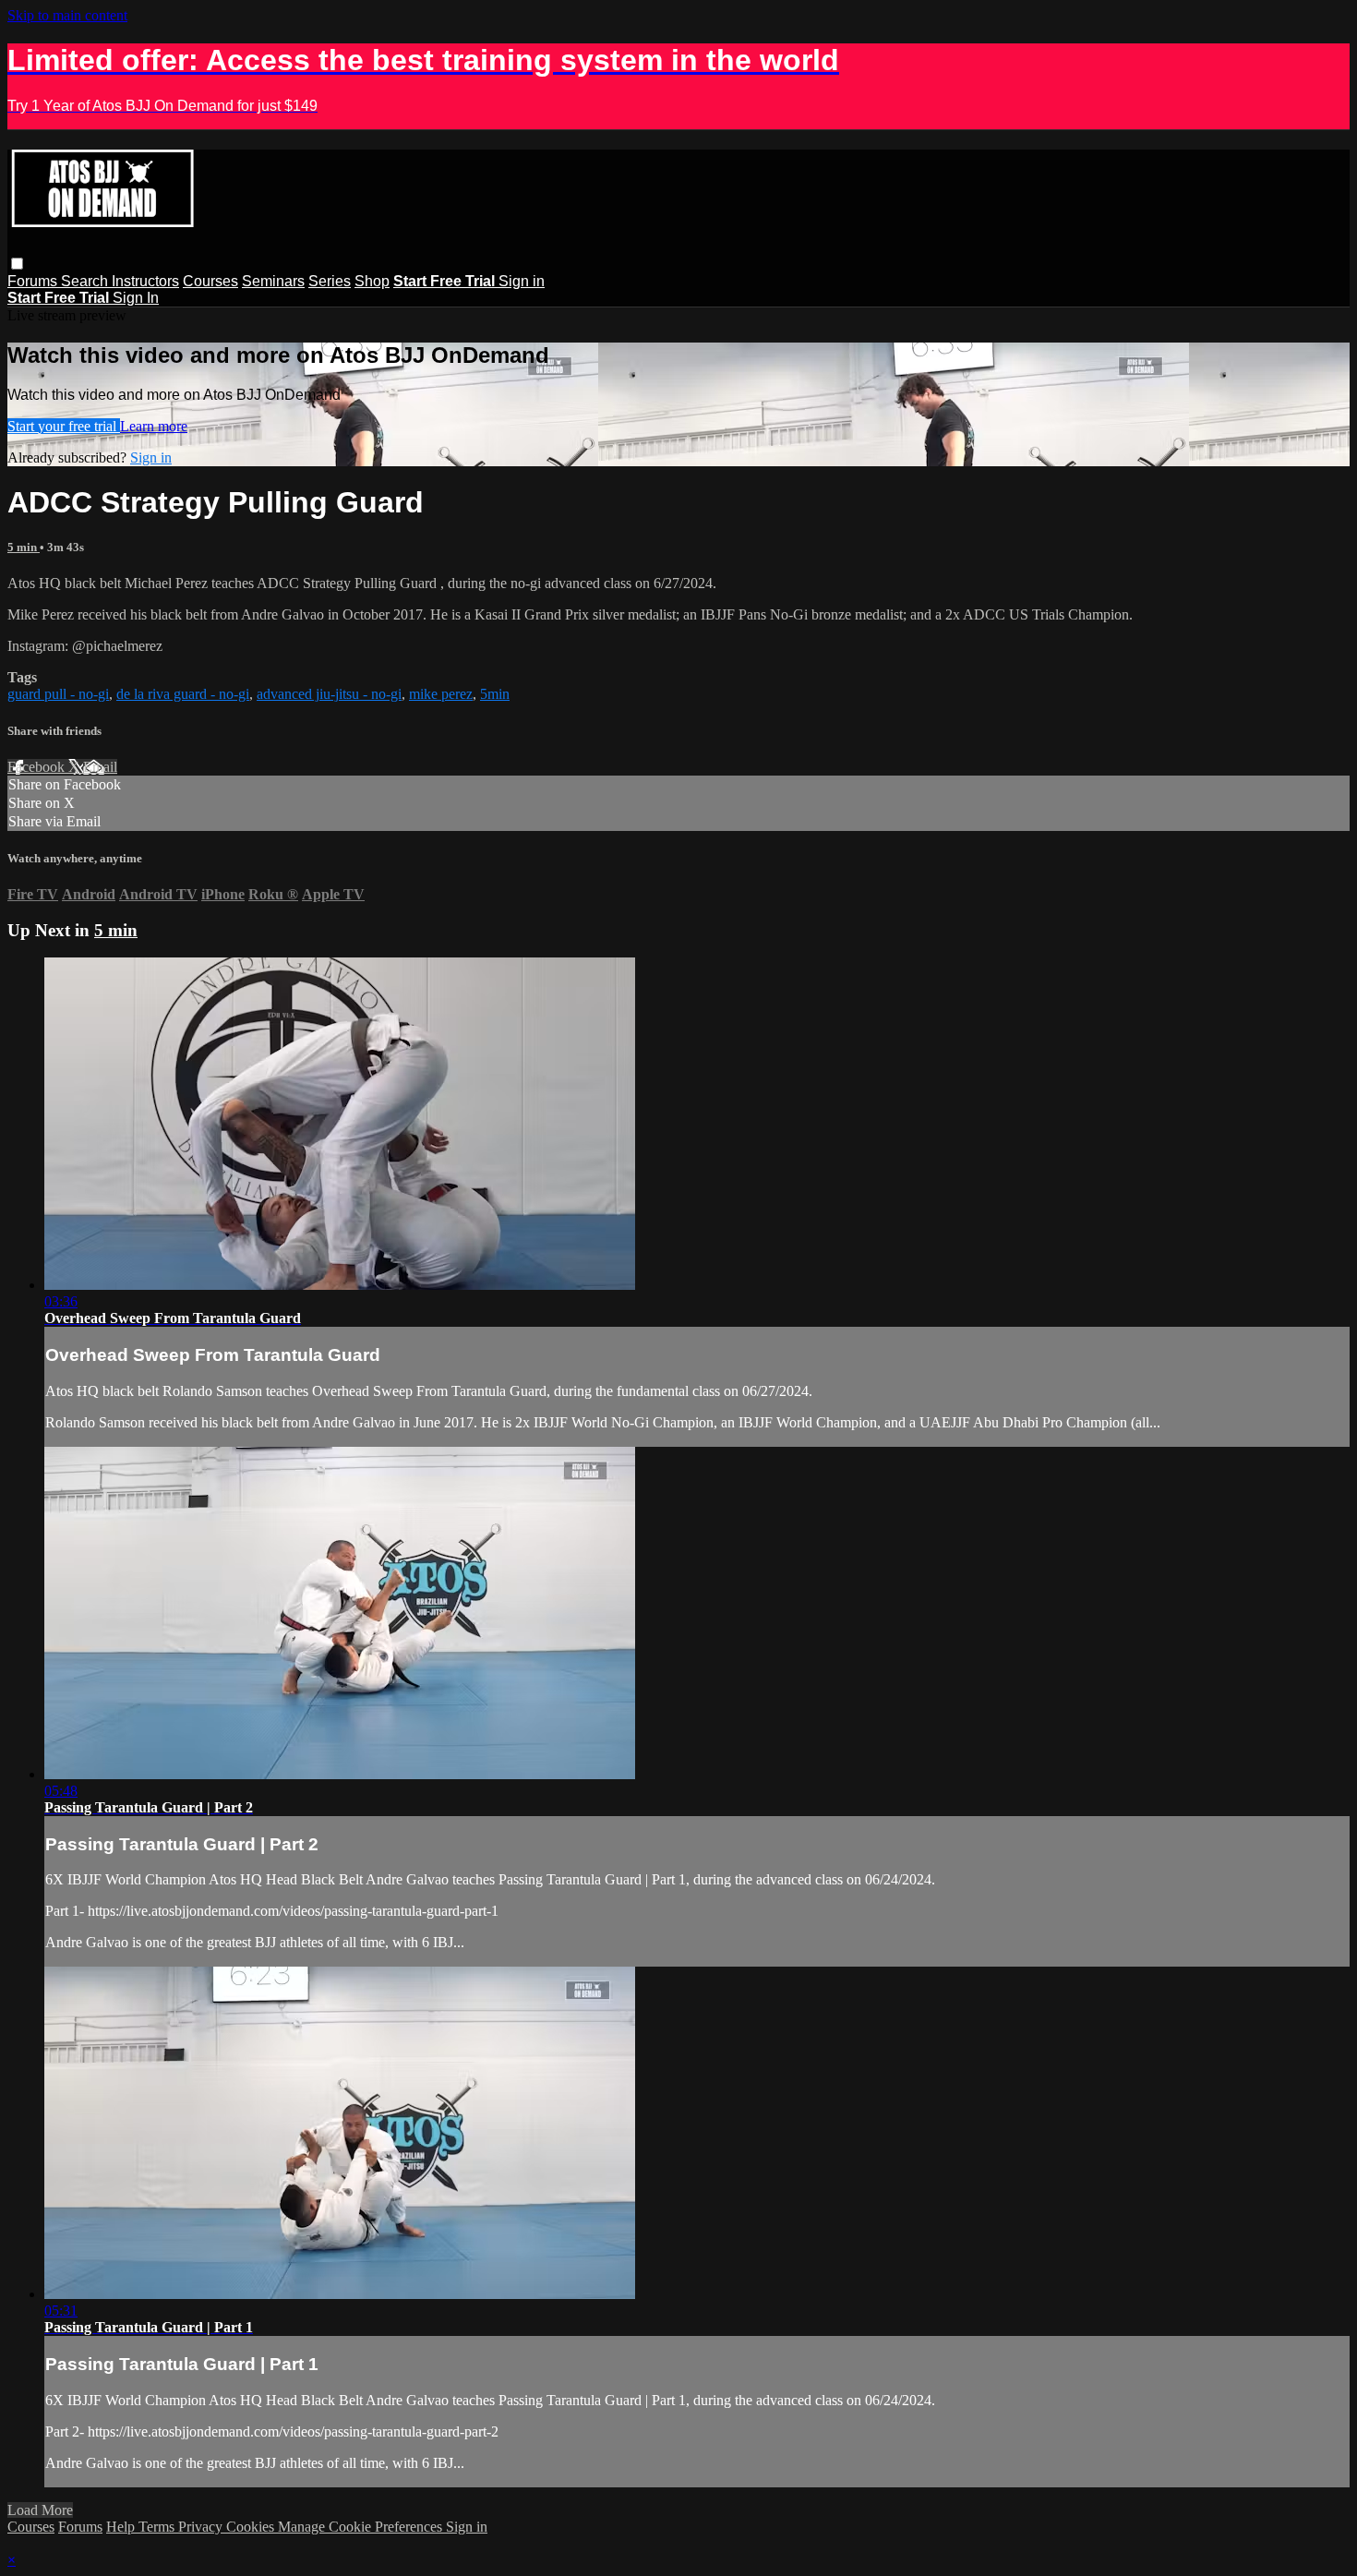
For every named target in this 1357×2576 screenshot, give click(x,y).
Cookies (252, 2527)
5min (495, 694)
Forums (34, 281)
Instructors (145, 281)
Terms (158, 2527)
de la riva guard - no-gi (183, 694)
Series (330, 281)
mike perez (441, 694)
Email (100, 767)
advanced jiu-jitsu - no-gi (329, 694)
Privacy (202, 2527)
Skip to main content (67, 15)
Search (86, 281)
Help (122, 2527)
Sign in (522, 281)
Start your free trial (64, 426)
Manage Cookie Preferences (362, 2527)
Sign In (136, 298)
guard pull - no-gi (58, 694)
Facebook (38, 767)
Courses (210, 281)
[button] (17, 264)
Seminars (273, 281)
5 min (24, 547)
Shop (372, 281)
